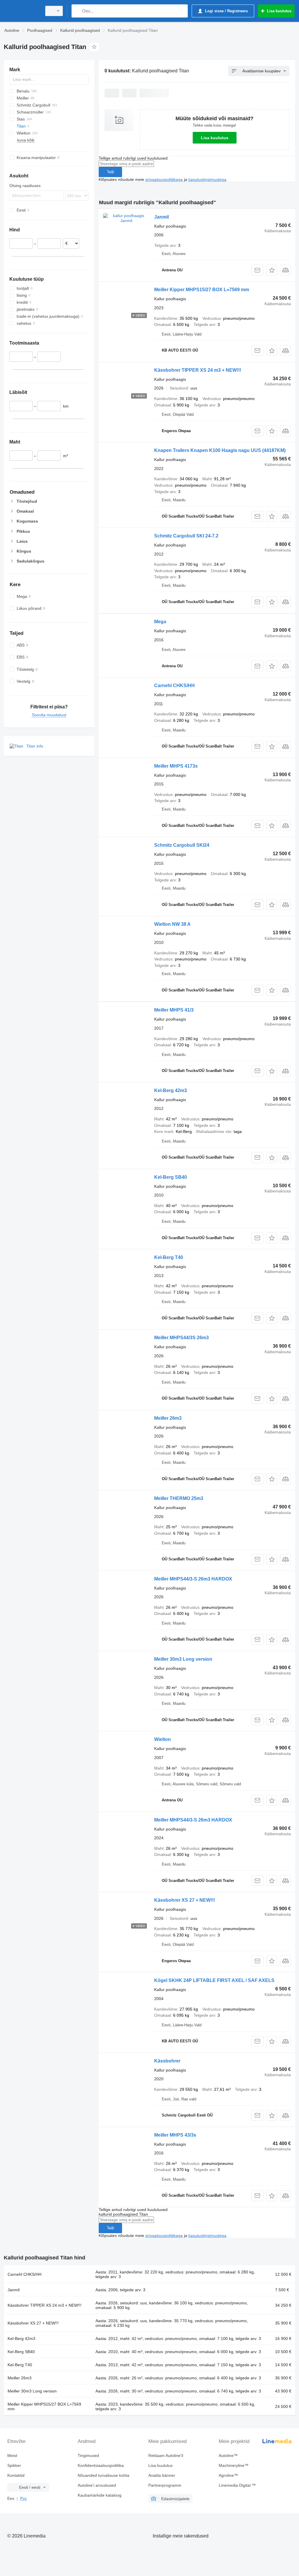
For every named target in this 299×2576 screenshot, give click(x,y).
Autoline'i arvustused (97, 2485)
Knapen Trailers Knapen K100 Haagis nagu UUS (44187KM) (220, 450)
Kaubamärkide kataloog (100, 2495)
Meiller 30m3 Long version (183, 1659)
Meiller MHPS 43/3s (175, 2135)
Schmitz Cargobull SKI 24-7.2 (186, 536)
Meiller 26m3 (168, 1418)
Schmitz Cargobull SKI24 (182, 845)
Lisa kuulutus (215, 138)
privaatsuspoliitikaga (164, 179)
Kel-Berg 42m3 (171, 1090)
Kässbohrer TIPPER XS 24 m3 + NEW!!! (198, 370)
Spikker (14, 2465)
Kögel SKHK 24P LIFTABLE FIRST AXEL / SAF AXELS (214, 1980)
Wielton (162, 1739)
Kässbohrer (167, 2061)
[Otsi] (77, 11)
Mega (160, 622)
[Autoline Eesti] (22, 11)
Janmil (161, 217)
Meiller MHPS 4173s (176, 766)
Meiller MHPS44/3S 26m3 (181, 1338)
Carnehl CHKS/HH (174, 686)
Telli (110, 172)
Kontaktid (16, 2475)
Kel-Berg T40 (169, 1257)
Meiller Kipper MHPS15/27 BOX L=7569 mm (202, 290)
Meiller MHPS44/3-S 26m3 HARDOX (193, 1579)
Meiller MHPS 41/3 (174, 1010)
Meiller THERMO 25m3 (179, 1498)
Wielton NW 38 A (172, 924)
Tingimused (88, 2456)
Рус (24, 2498)
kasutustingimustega (207, 179)
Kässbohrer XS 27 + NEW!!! (185, 1900)
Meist (12, 2456)
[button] (272, 270)
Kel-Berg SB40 (171, 1177)
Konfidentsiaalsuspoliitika (101, 2465)
